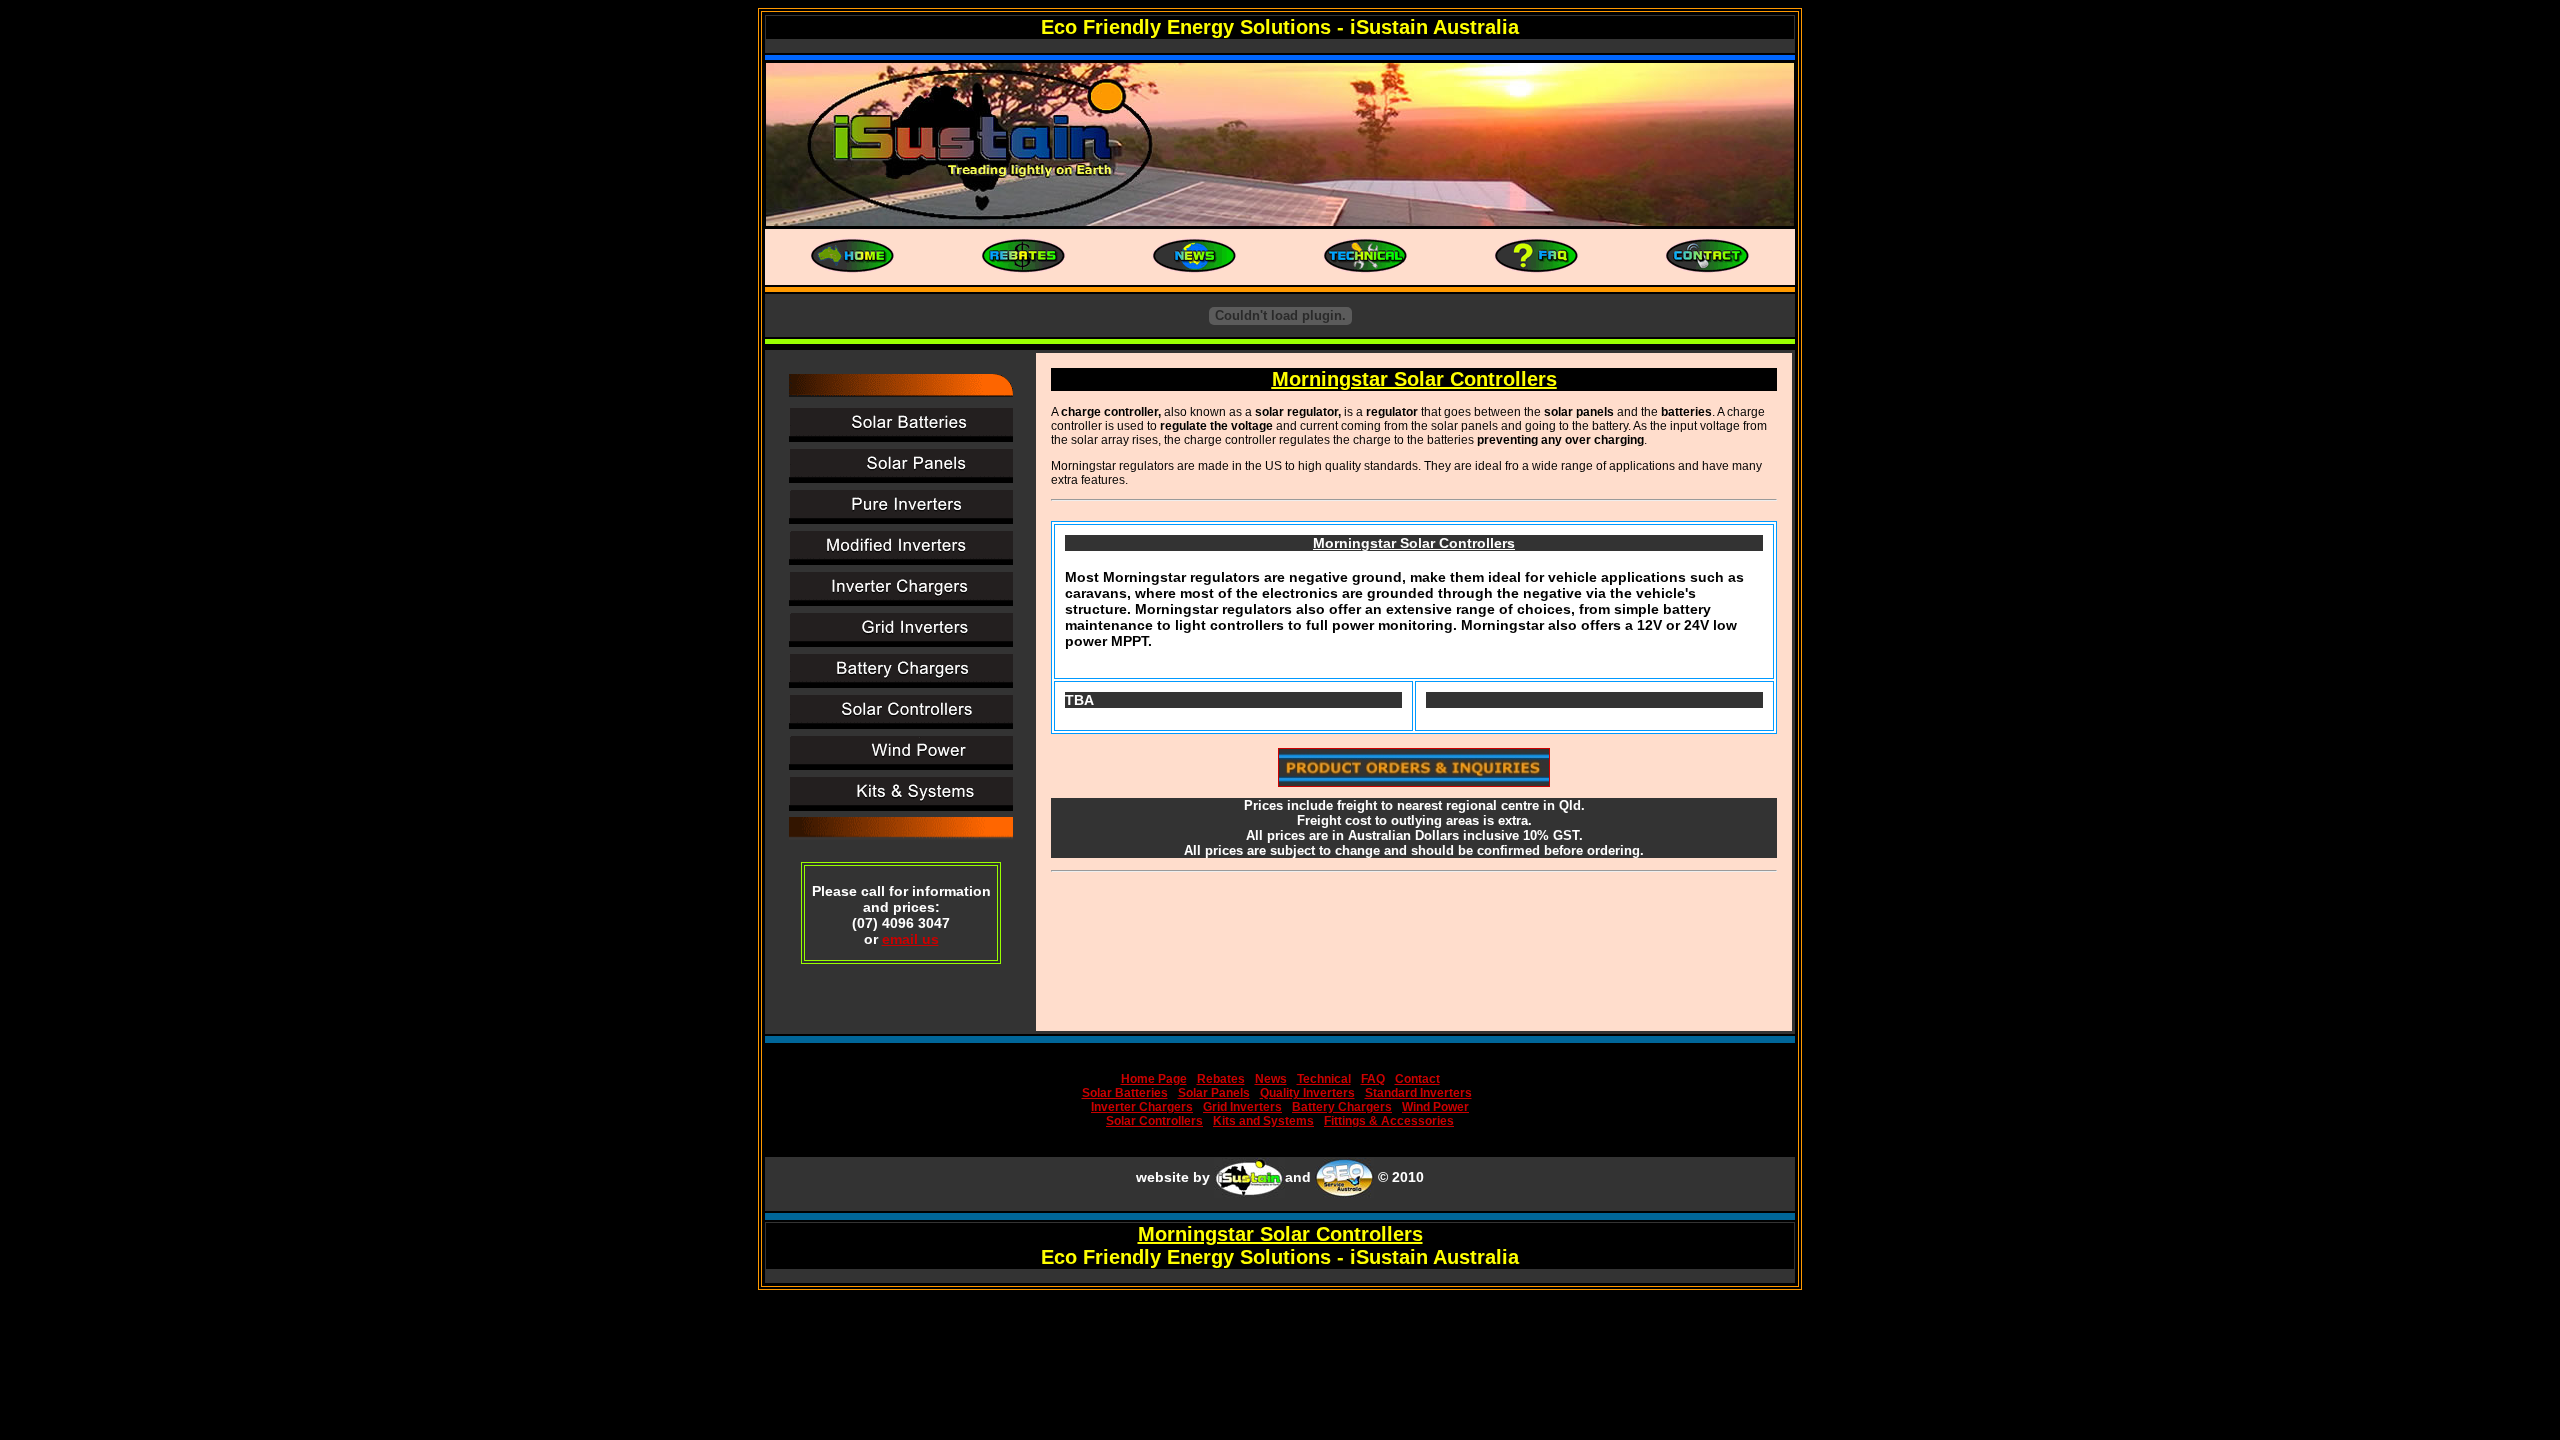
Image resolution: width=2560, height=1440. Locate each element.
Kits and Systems (1263, 1121)
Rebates (1221, 1079)
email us (910, 939)
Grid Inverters (1242, 1107)
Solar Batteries (1125, 1093)
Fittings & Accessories (1389, 1121)
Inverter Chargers (1142, 1107)
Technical (1324, 1079)
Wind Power (1435, 1107)
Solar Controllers (1154, 1121)
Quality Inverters (1307, 1093)
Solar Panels (1214, 1093)
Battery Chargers (1342, 1107)
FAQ (1373, 1079)
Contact (1417, 1079)
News (1271, 1079)
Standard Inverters (1418, 1093)
